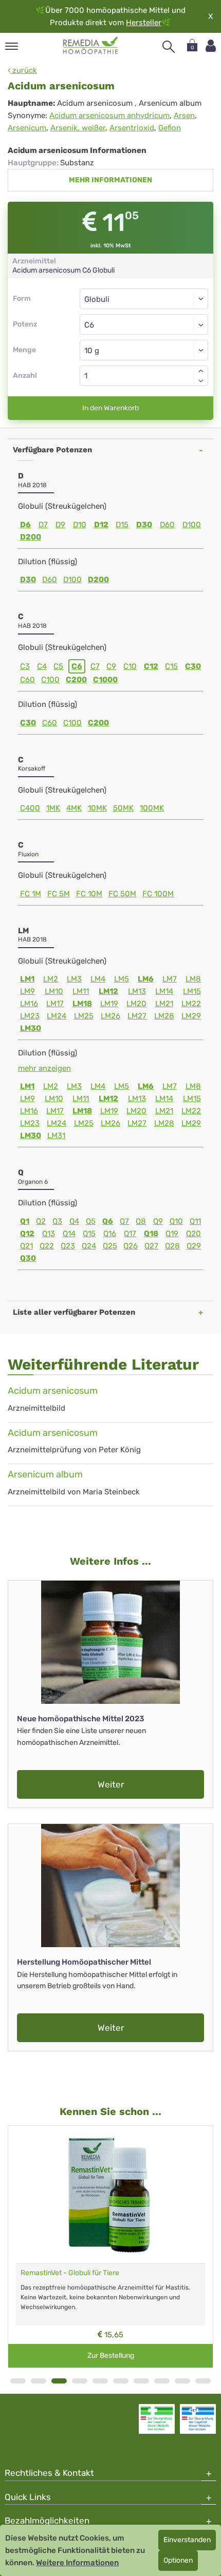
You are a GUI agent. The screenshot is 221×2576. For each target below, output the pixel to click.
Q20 (194, 1234)
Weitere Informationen (77, 2563)
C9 (111, 666)
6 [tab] (121, 2381)
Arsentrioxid (132, 128)
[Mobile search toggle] (169, 47)
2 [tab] (39, 2381)
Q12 (27, 1234)
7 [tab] (141, 2381)
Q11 (195, 1221)
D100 (192, 525)
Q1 (25, 1221)
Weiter (111, 1784)
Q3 (57, 1221)
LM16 (29, 1004)
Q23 (68, 1246)
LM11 (81, 991)
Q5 (91, 1221)
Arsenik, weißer (78, 128)
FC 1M (31, 894)
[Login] (211, 46)
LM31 (56, 1136)
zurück (24, 70)
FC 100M (158, 894)
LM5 (122, 979)
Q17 (130, 1234)
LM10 (54, 991)
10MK (97, 808)
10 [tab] (203, 2381)
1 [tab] (18, 2381)
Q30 (28, 1258)
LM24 (57, 1016)
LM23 (30, 1016)
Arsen (184, 116)
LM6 (146, 979)
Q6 (108, 1221)
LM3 (74, 979)
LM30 (31, 1028)
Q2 (41, 1221)
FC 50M (122, 894)
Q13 (49, 1234)
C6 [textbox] (89, 325)
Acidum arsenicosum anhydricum (109, 116)
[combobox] (144, 324)
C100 (50, 680)
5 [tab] (100, 2381)
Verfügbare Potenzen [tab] (52, 450)
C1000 (105, 680)
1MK (53, 808)
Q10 (176, 1221)
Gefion (170, 128)
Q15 (89, 1234)
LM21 (164, 1004)
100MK (152, 808)
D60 (167, 525)
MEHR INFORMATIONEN (110, 180)
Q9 (158, 1221)
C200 (76, 680)
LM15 (192, 991)
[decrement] (201, 381)
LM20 (136, 1004)
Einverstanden (187, 2540)
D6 (25, 525)
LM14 (164, 991)
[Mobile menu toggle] (12, 47)
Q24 (89, 1246)
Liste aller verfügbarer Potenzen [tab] (74, 1312)
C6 (77, 666)
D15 (122, 525)
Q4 (74, 1221)
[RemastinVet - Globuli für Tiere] (110, 2195)
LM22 (191, 1004)
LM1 (27, 979)
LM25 (84, 1016)
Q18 (151, 1234)
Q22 (47, 1246)
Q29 (194, 1246)
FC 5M (59, 894)
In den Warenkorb (110, 408)
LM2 (51, 979)
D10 (80, 525)
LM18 (82, 1004)
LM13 (137, 991)
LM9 (27, 991)
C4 (42, 666)
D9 (60, 525)
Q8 (141, 1221)
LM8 (193, 979)
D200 (31, 537)
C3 (25, 666)
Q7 (124, 1221)
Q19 (172, 1234)
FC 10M (89, 894)
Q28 (172, 1246)
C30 (193, 666)
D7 (43, 525)
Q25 (110, 1246)
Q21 (26, 1246)
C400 (30, 808)
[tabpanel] (110, 2246)
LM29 (191, 1016)
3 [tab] (59, 2381)
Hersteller (144, 23)
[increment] (201, 371)
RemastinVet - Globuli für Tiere (70, 2273)
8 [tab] (162, 2381)
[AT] (91, 46)
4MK (74, 808)
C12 (151, 666)
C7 (95, 666)
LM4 (98, 979)
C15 (171, 666)
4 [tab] (80, 2381)
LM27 (137, 1016)
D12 (101, 525)
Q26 (131, 1246)
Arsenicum (27, 128)
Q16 (110, 1234)
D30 (144, 525)
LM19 (109, 1004)
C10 (130, 666)
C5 (58, 666)
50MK (123, 808)
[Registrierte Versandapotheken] (157, 2419)
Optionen (178, 2560)
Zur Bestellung (111, 2356)
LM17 (55, 1004)
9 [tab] (182, 2381)
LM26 (110, 1016)
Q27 (151, 1246)
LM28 (164, 1016)
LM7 (170, 979)
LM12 (108, 991)
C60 (27, 680)
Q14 (69, 1234)
